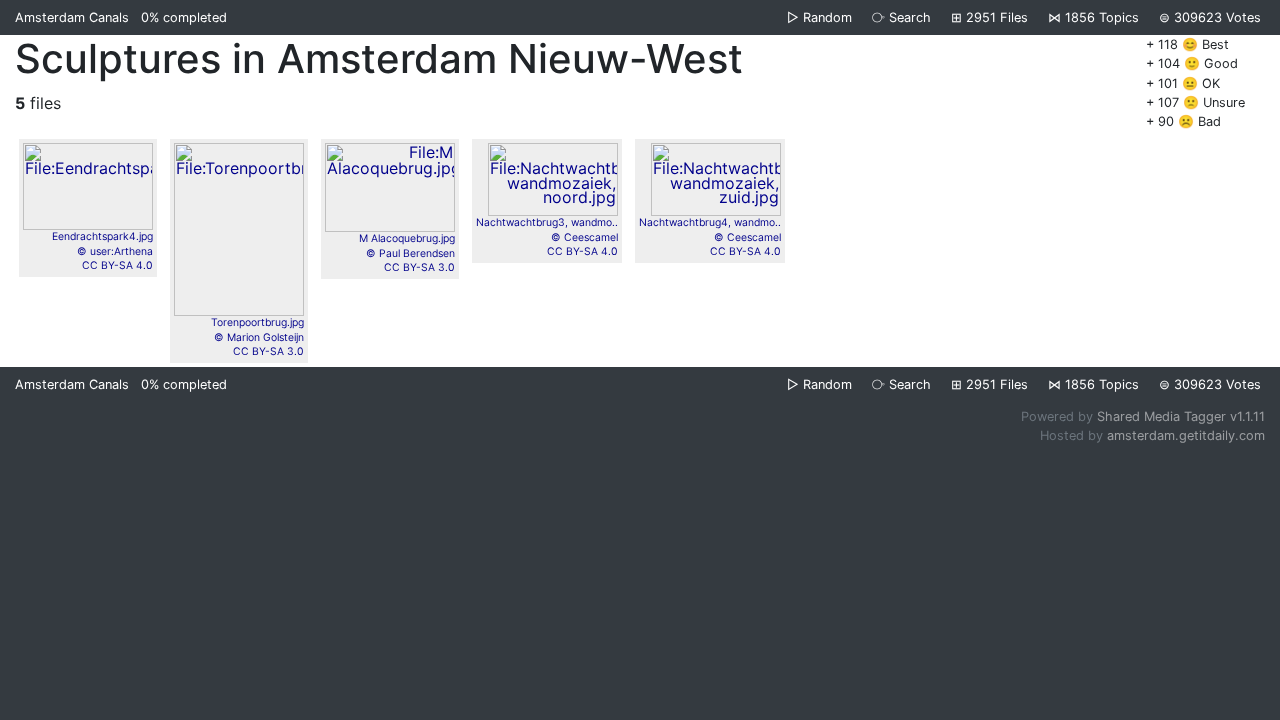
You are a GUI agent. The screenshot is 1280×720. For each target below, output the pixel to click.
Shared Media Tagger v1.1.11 (1181, 416)
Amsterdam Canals (72, 17)
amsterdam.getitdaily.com (1186, 435)
